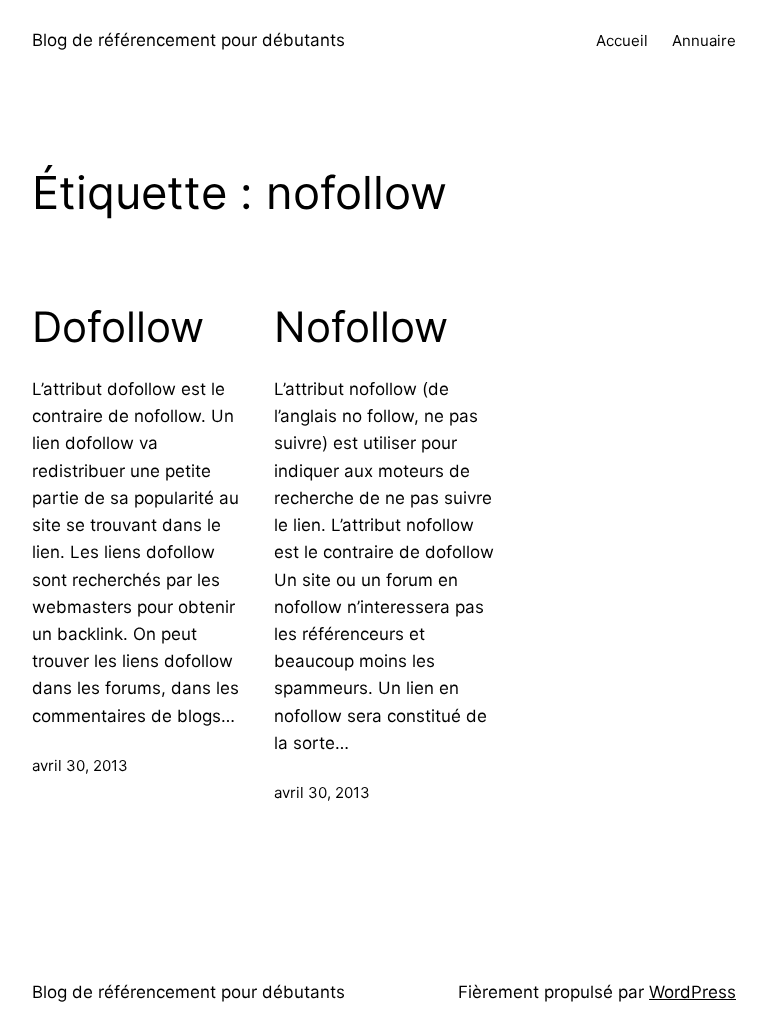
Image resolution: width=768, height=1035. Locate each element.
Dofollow (118, 327)
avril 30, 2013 (80, 765)
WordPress (692, 992)
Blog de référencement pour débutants (188, 40)
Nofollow (361, 327)
